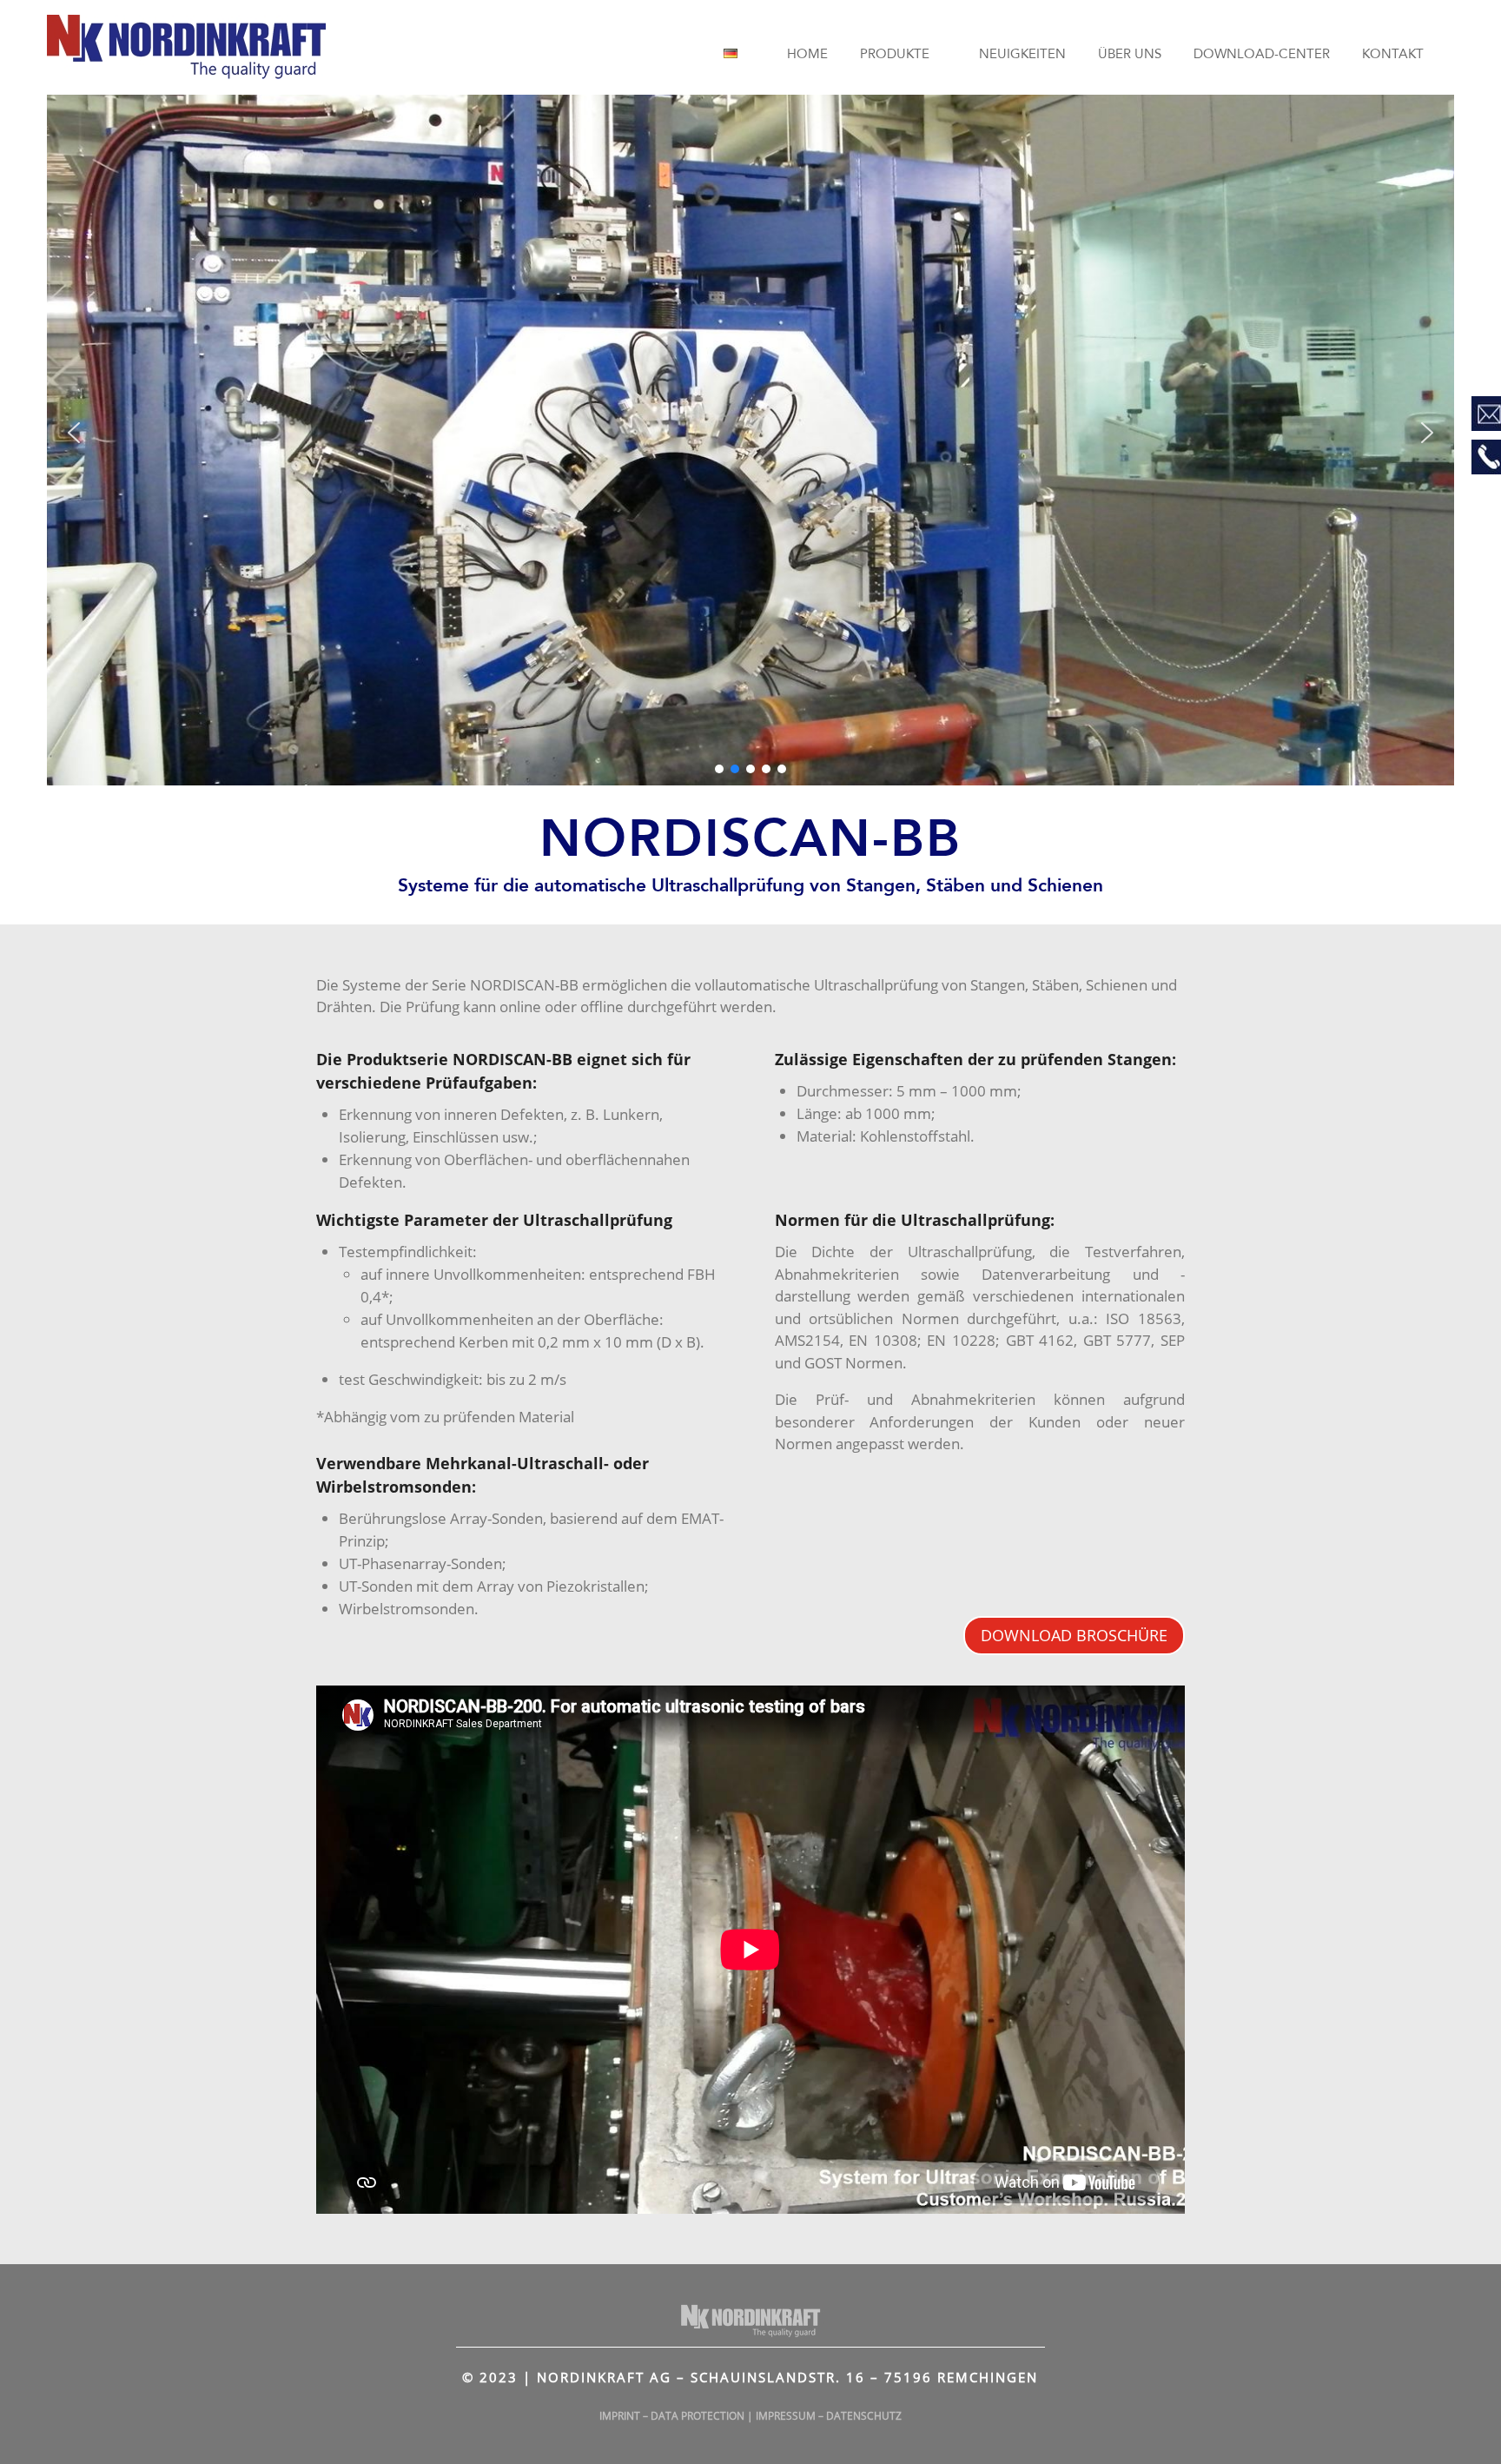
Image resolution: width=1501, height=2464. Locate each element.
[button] (74, 433)
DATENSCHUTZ (864, 2416)
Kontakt (1393, 55)
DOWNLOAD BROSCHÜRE (1074, 1635)
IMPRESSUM (786, 2416)
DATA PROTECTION (698, 2416)
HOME (807, 55)
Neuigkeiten (1022, 55)
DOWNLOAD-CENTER (1262, 55)
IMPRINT (620, 2416)
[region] (750, 432)
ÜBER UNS (1130, 55)
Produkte (895, 55)
